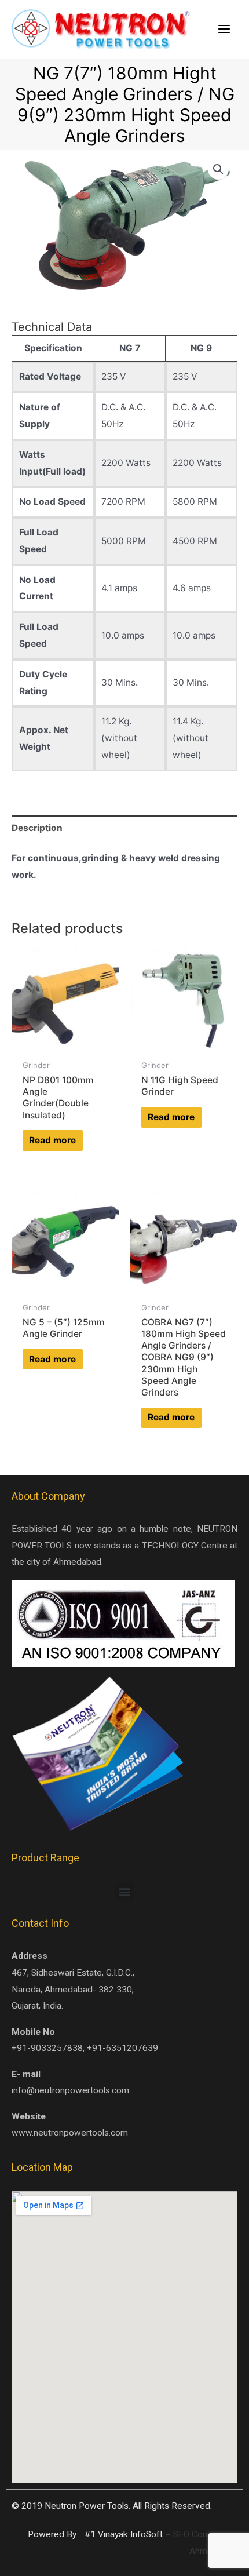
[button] (125, 1891)
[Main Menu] (224, 30)
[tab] (124, 828)
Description (37, 828)
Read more (52, 1140)
